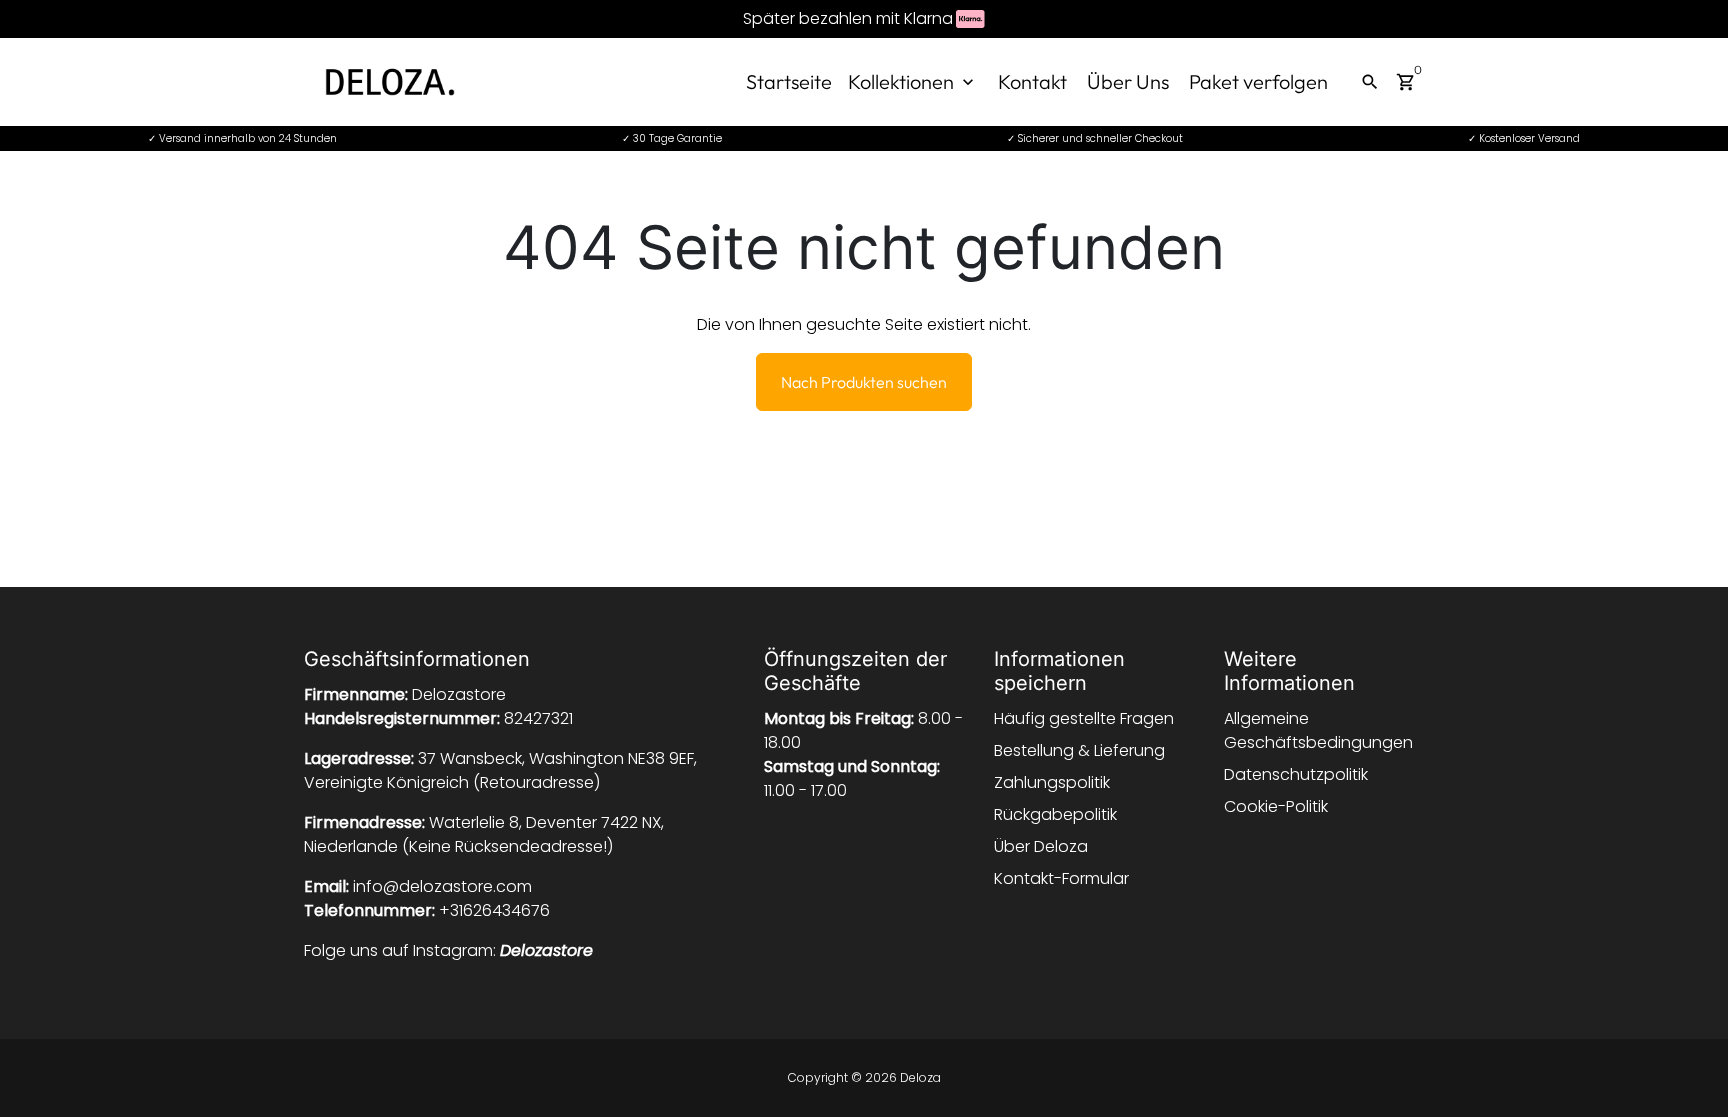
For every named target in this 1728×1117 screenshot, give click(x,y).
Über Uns (1128, 81)
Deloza (920, 1077)
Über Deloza (1041, 846)
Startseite (789, 81)
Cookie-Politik (1276, 806)
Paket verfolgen (1258, 81)
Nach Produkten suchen (864, 382)
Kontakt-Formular (1061, 878)
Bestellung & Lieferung (1079, 750)
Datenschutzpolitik (1296, 774)
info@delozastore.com (442, 886)
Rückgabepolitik (1055, 814)
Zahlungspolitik (1052, 782)
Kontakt (1032, 81)
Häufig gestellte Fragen (1084, 718)
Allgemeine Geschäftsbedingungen (1318, 730)
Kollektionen (913, 81)
